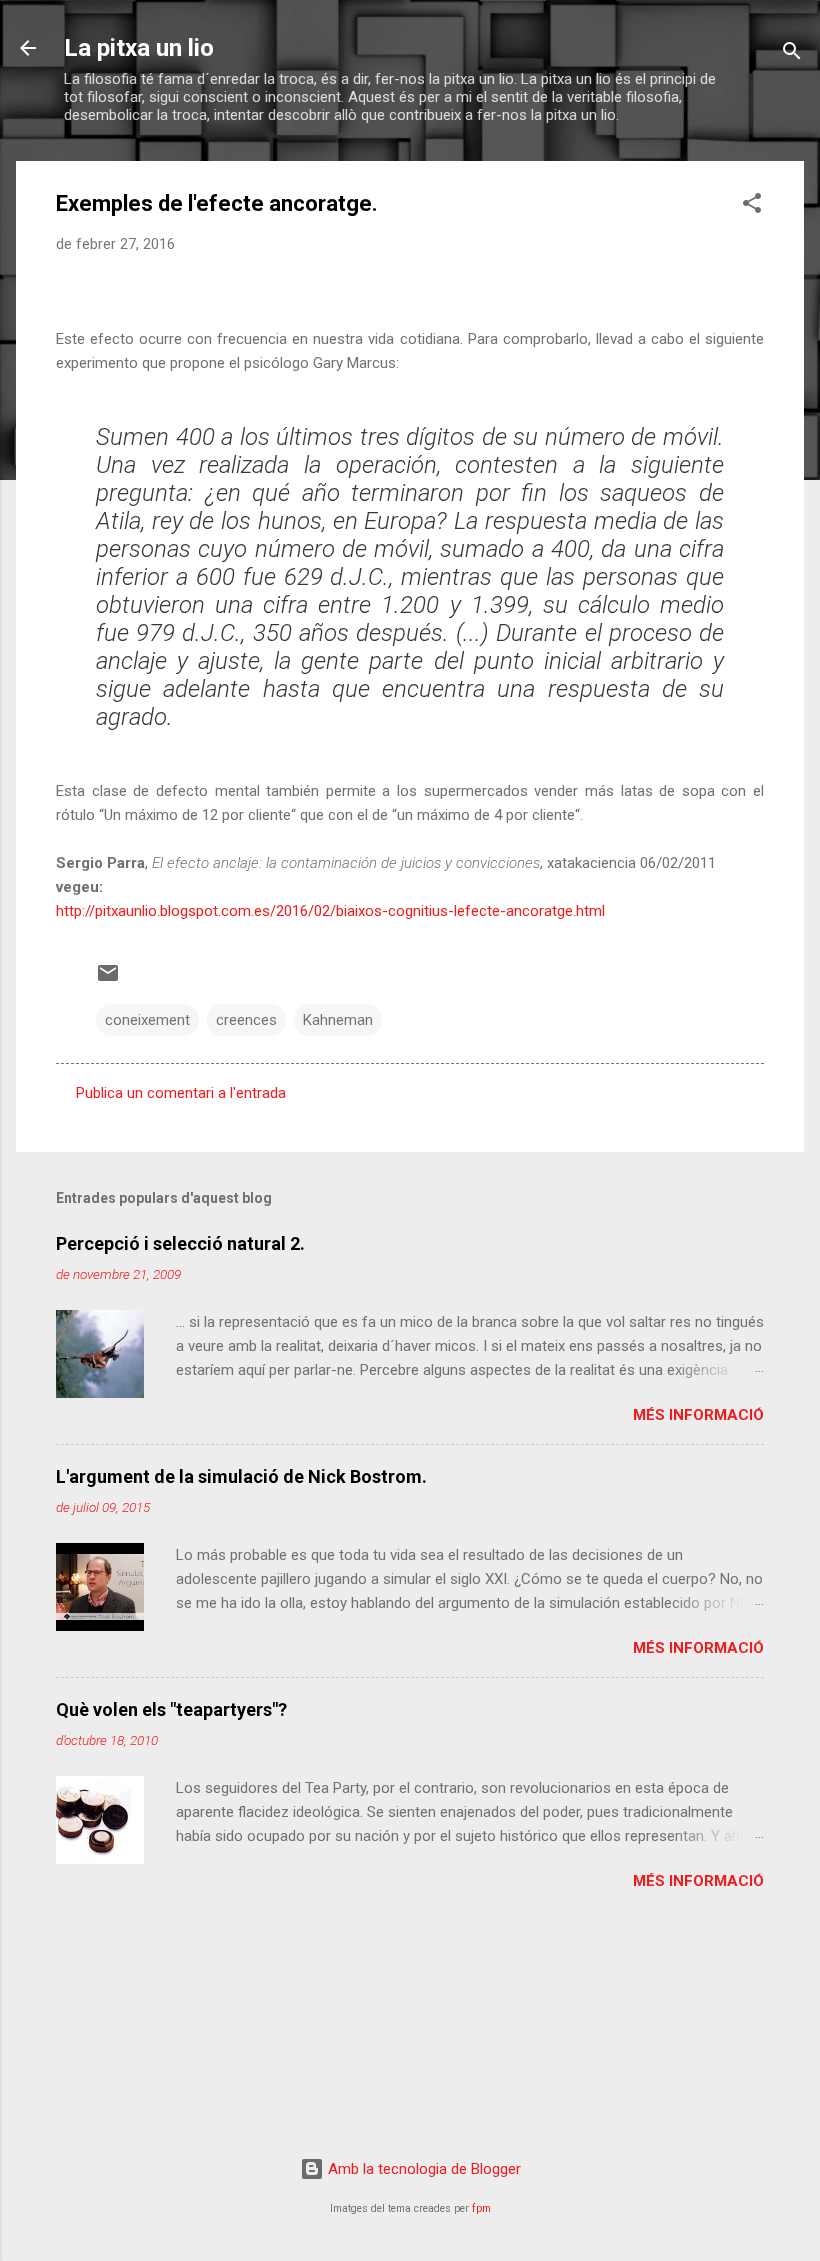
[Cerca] (792, 54)
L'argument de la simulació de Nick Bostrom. (241, 1476)
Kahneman (338, 1020)
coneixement (147, 1020)
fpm (481, 2208)
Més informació (698, 1415)
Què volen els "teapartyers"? (171, 1709)
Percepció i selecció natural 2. (180, 1243)
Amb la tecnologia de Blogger (422, 2169)
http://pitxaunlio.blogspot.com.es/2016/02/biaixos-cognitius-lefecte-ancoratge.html (330, 911)
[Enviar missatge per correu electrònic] (108, 980)
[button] (752, 206)
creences (246, 1020)
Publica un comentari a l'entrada (181, 1093)
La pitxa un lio (139, 48)
